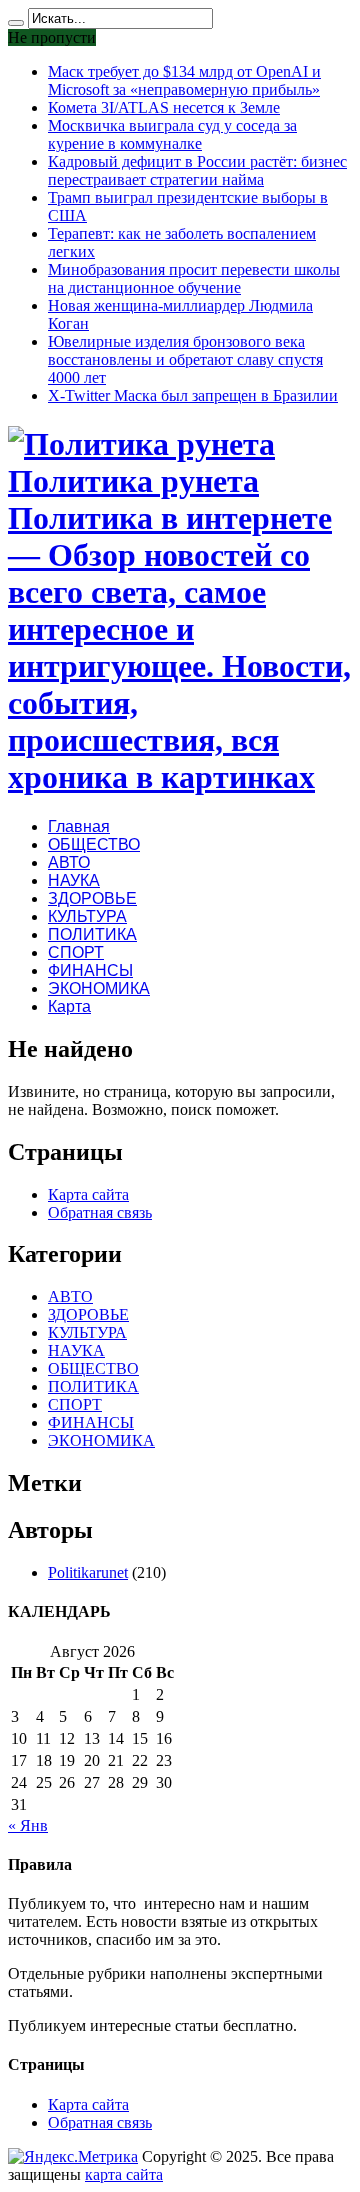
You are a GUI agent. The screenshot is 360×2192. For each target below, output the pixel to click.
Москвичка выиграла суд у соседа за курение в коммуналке (172, 134)
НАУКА (74, 880)
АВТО (69, 862)
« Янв (28, 1825)
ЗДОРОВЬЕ (92, 898)
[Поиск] (16, 23)
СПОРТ (76, 952)
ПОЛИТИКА (92, 934)
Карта (69, 1006)
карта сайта (124, 2174)
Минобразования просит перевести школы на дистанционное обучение (194, 278)
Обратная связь (100, 1212)
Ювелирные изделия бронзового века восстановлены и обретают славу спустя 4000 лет (185, 359)
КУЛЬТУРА (87, 916)
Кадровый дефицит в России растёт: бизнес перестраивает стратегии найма (197, 170)
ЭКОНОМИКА (99, 988)
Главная (79, 826)
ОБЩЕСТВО (94, 844)
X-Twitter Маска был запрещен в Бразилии (193, 395)
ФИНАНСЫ (90, 970)
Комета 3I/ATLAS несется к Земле (164, 107)
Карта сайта (88, 1194)
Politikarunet (88, 1572)
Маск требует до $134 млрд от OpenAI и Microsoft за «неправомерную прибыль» (184, 80)
